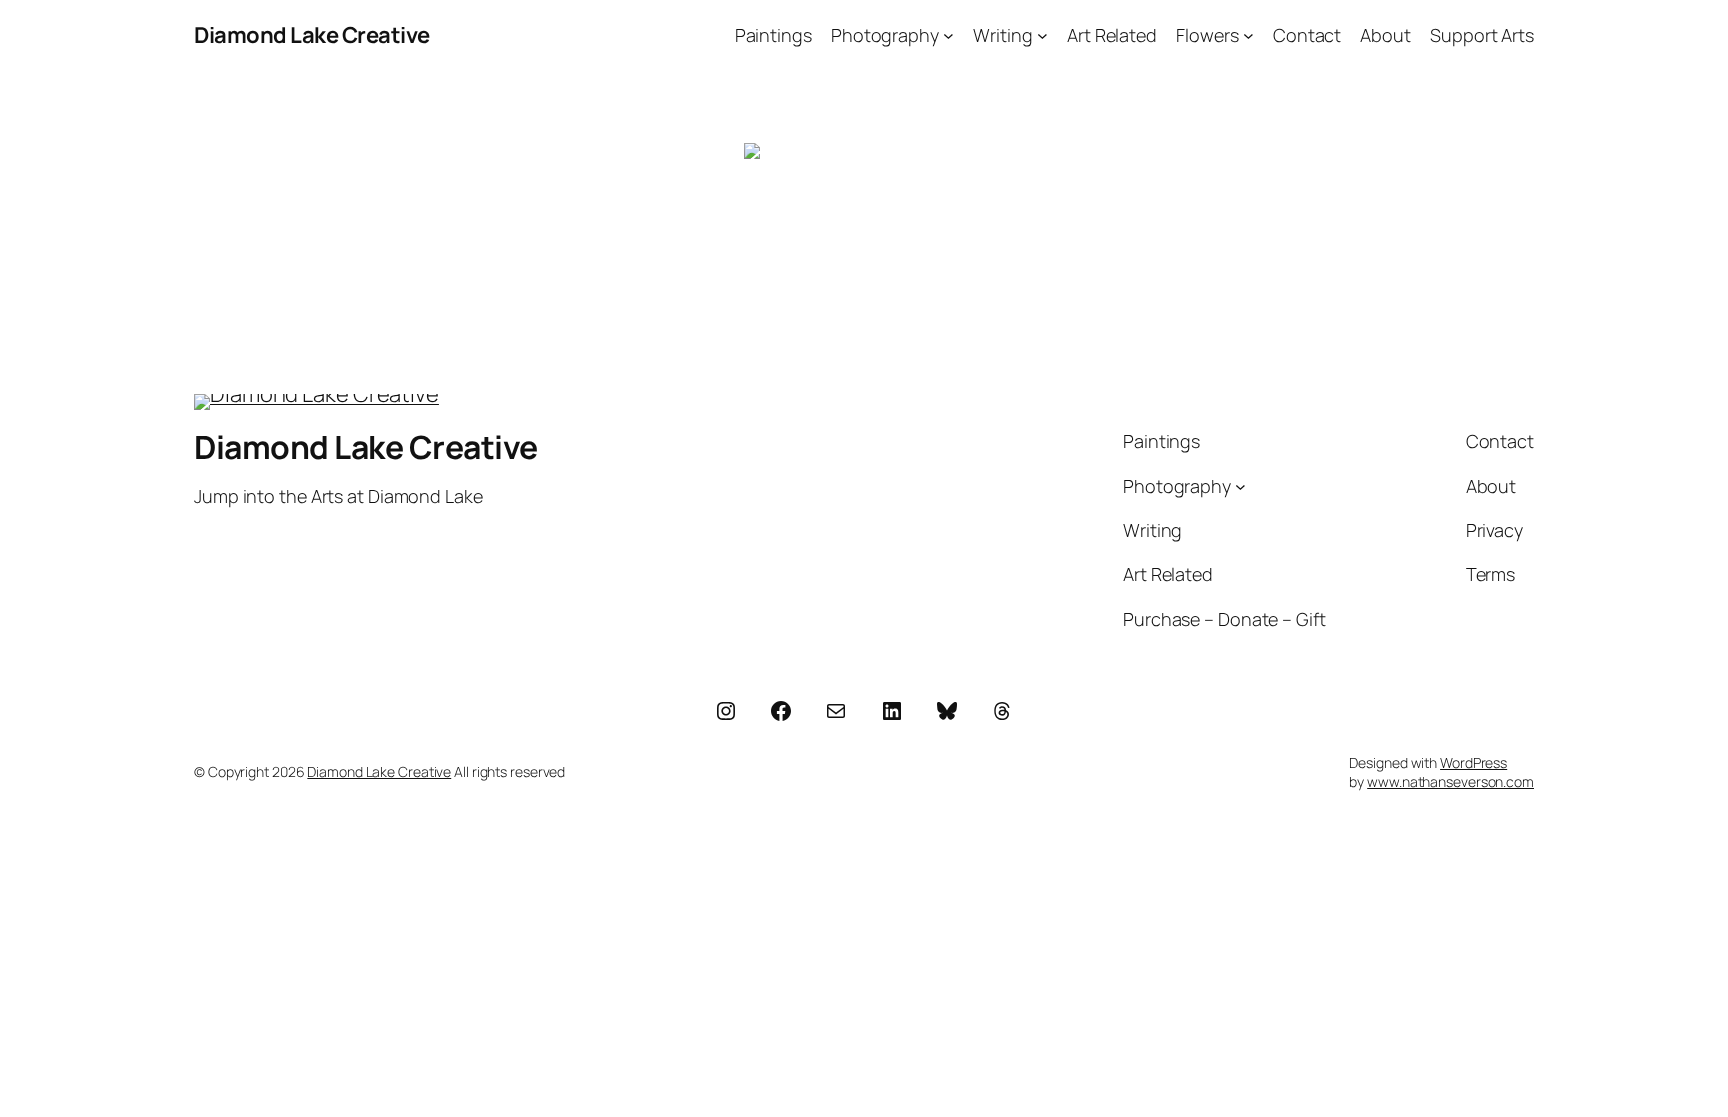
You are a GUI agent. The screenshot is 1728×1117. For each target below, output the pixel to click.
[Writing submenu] (1042, 35)
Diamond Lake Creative (312, 35)
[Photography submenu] (948, 35)
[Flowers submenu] (1248, 35)
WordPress (1473, 762)
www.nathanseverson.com (1450, 781)
